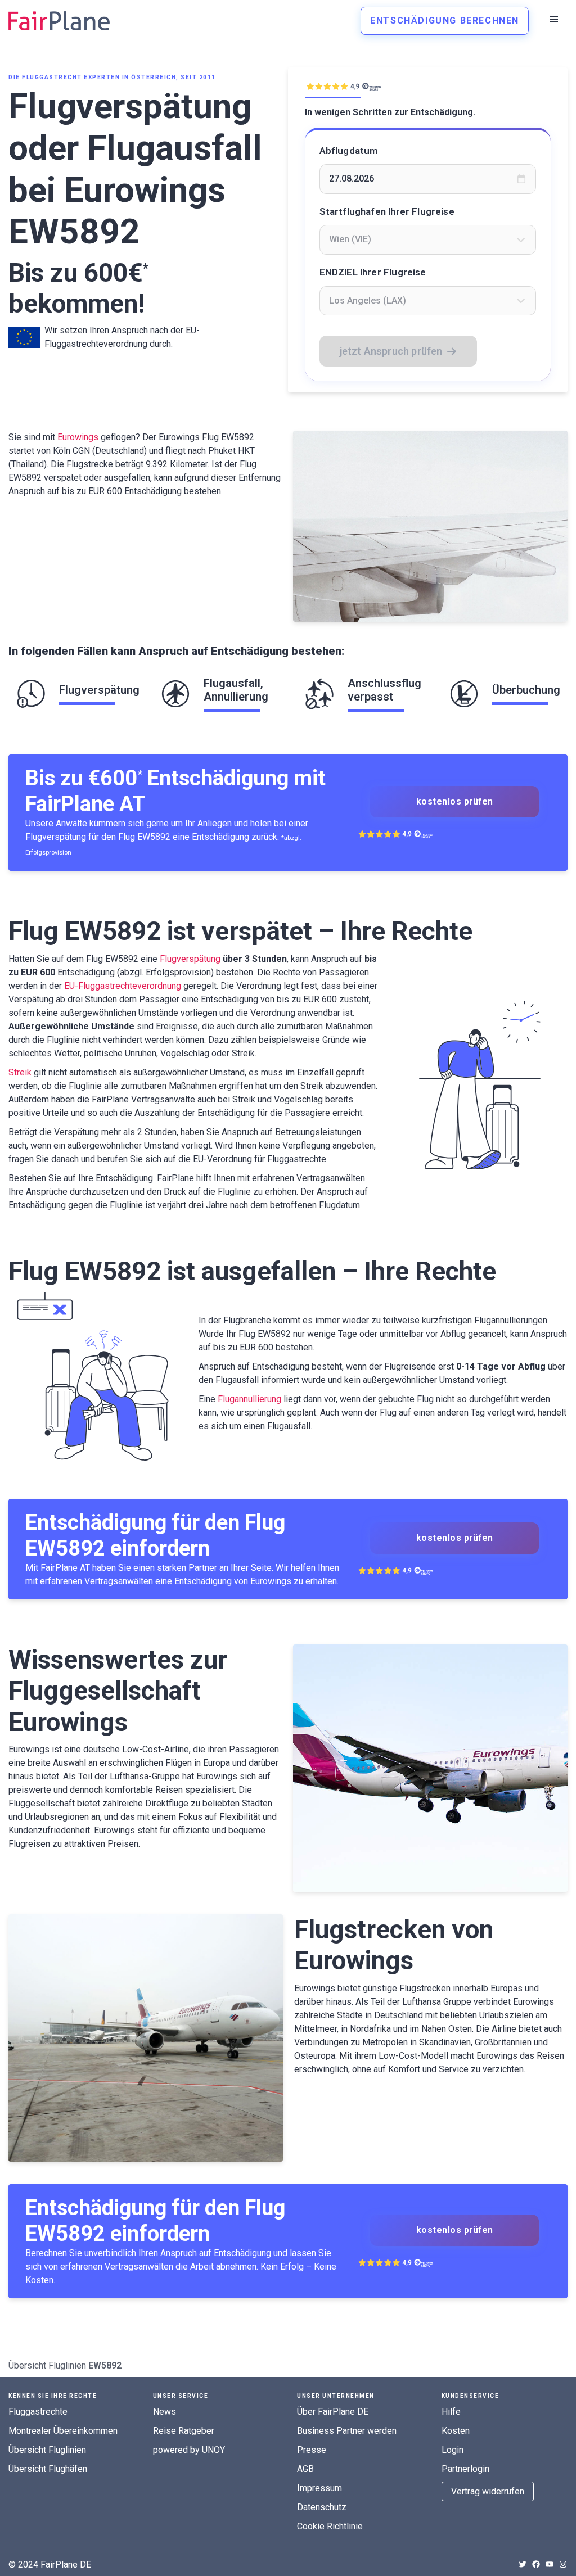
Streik (20, 1072)
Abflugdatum (349, 151)
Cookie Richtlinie (330, 2526)
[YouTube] (550, 2564)
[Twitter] (523, 2564)
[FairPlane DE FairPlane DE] (59, 21)
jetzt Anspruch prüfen (391, 351)
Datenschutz (322, 2507)
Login (453, 2450)
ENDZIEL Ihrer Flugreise (373, 272)
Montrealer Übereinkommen (63, 2431)
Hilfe (451, 2412)
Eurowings (78, 437)
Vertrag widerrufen (488, 2491)
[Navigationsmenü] (554, 19)
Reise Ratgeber (184, 2431)
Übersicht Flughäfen (48, 2469)
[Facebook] (536, 2564)
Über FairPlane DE (333, 2412)
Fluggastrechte (38, 2412)
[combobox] (428, 239)
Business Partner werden (347, 2431)
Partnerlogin (465, 2469)
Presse (312, 2450)
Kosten (456, 2431)
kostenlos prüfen (455, 801)
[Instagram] (563, 2564)
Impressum (319, 2488)
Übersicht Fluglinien (47, 2365)
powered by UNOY (189, 2450)
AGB (305, 2469)
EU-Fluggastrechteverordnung (123, 986)
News (165, 2412)
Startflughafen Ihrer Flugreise (387, 211)
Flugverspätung (190, 959)
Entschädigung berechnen (445, 21)
